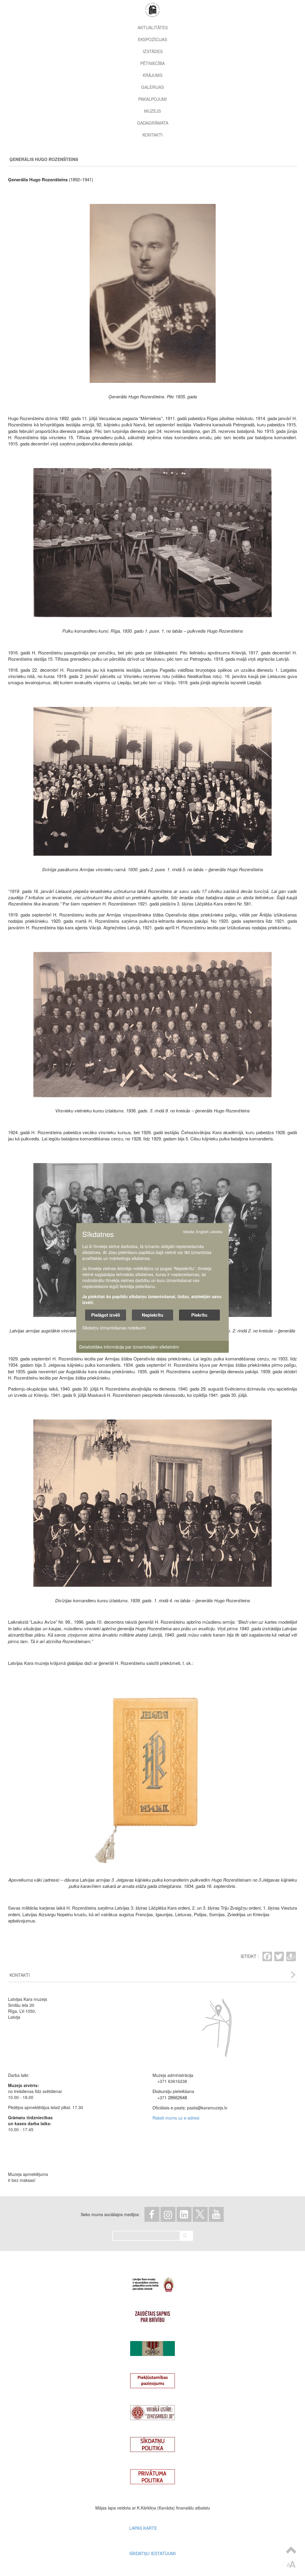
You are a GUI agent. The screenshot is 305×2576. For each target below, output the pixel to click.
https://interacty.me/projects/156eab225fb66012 (152, 2346)
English (202, 1232)
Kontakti (152, 135)
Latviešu (216, 1232)
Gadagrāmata (153, 123)
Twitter (200, 2214)
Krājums (152, 75)
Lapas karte (143, 2528)
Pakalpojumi (152, 99)
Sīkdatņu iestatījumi (152, 2553)
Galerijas (152, 87)
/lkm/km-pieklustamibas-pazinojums (152, 2378)
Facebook (152, 2214)
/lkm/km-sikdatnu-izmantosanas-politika (152, 2442)
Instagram (168, 2214)
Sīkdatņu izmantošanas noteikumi (114, 1328)
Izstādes (153, 51)
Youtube (216, 2214)
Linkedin (184, 2214)
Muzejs (152, 111)
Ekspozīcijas (152, 39)
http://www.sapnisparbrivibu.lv (152, 2314)
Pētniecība (152, 63)
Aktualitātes (153, 27)
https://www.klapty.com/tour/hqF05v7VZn (152, 2410)
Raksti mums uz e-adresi (176, 2118)
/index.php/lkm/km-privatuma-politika (152, 2474)
